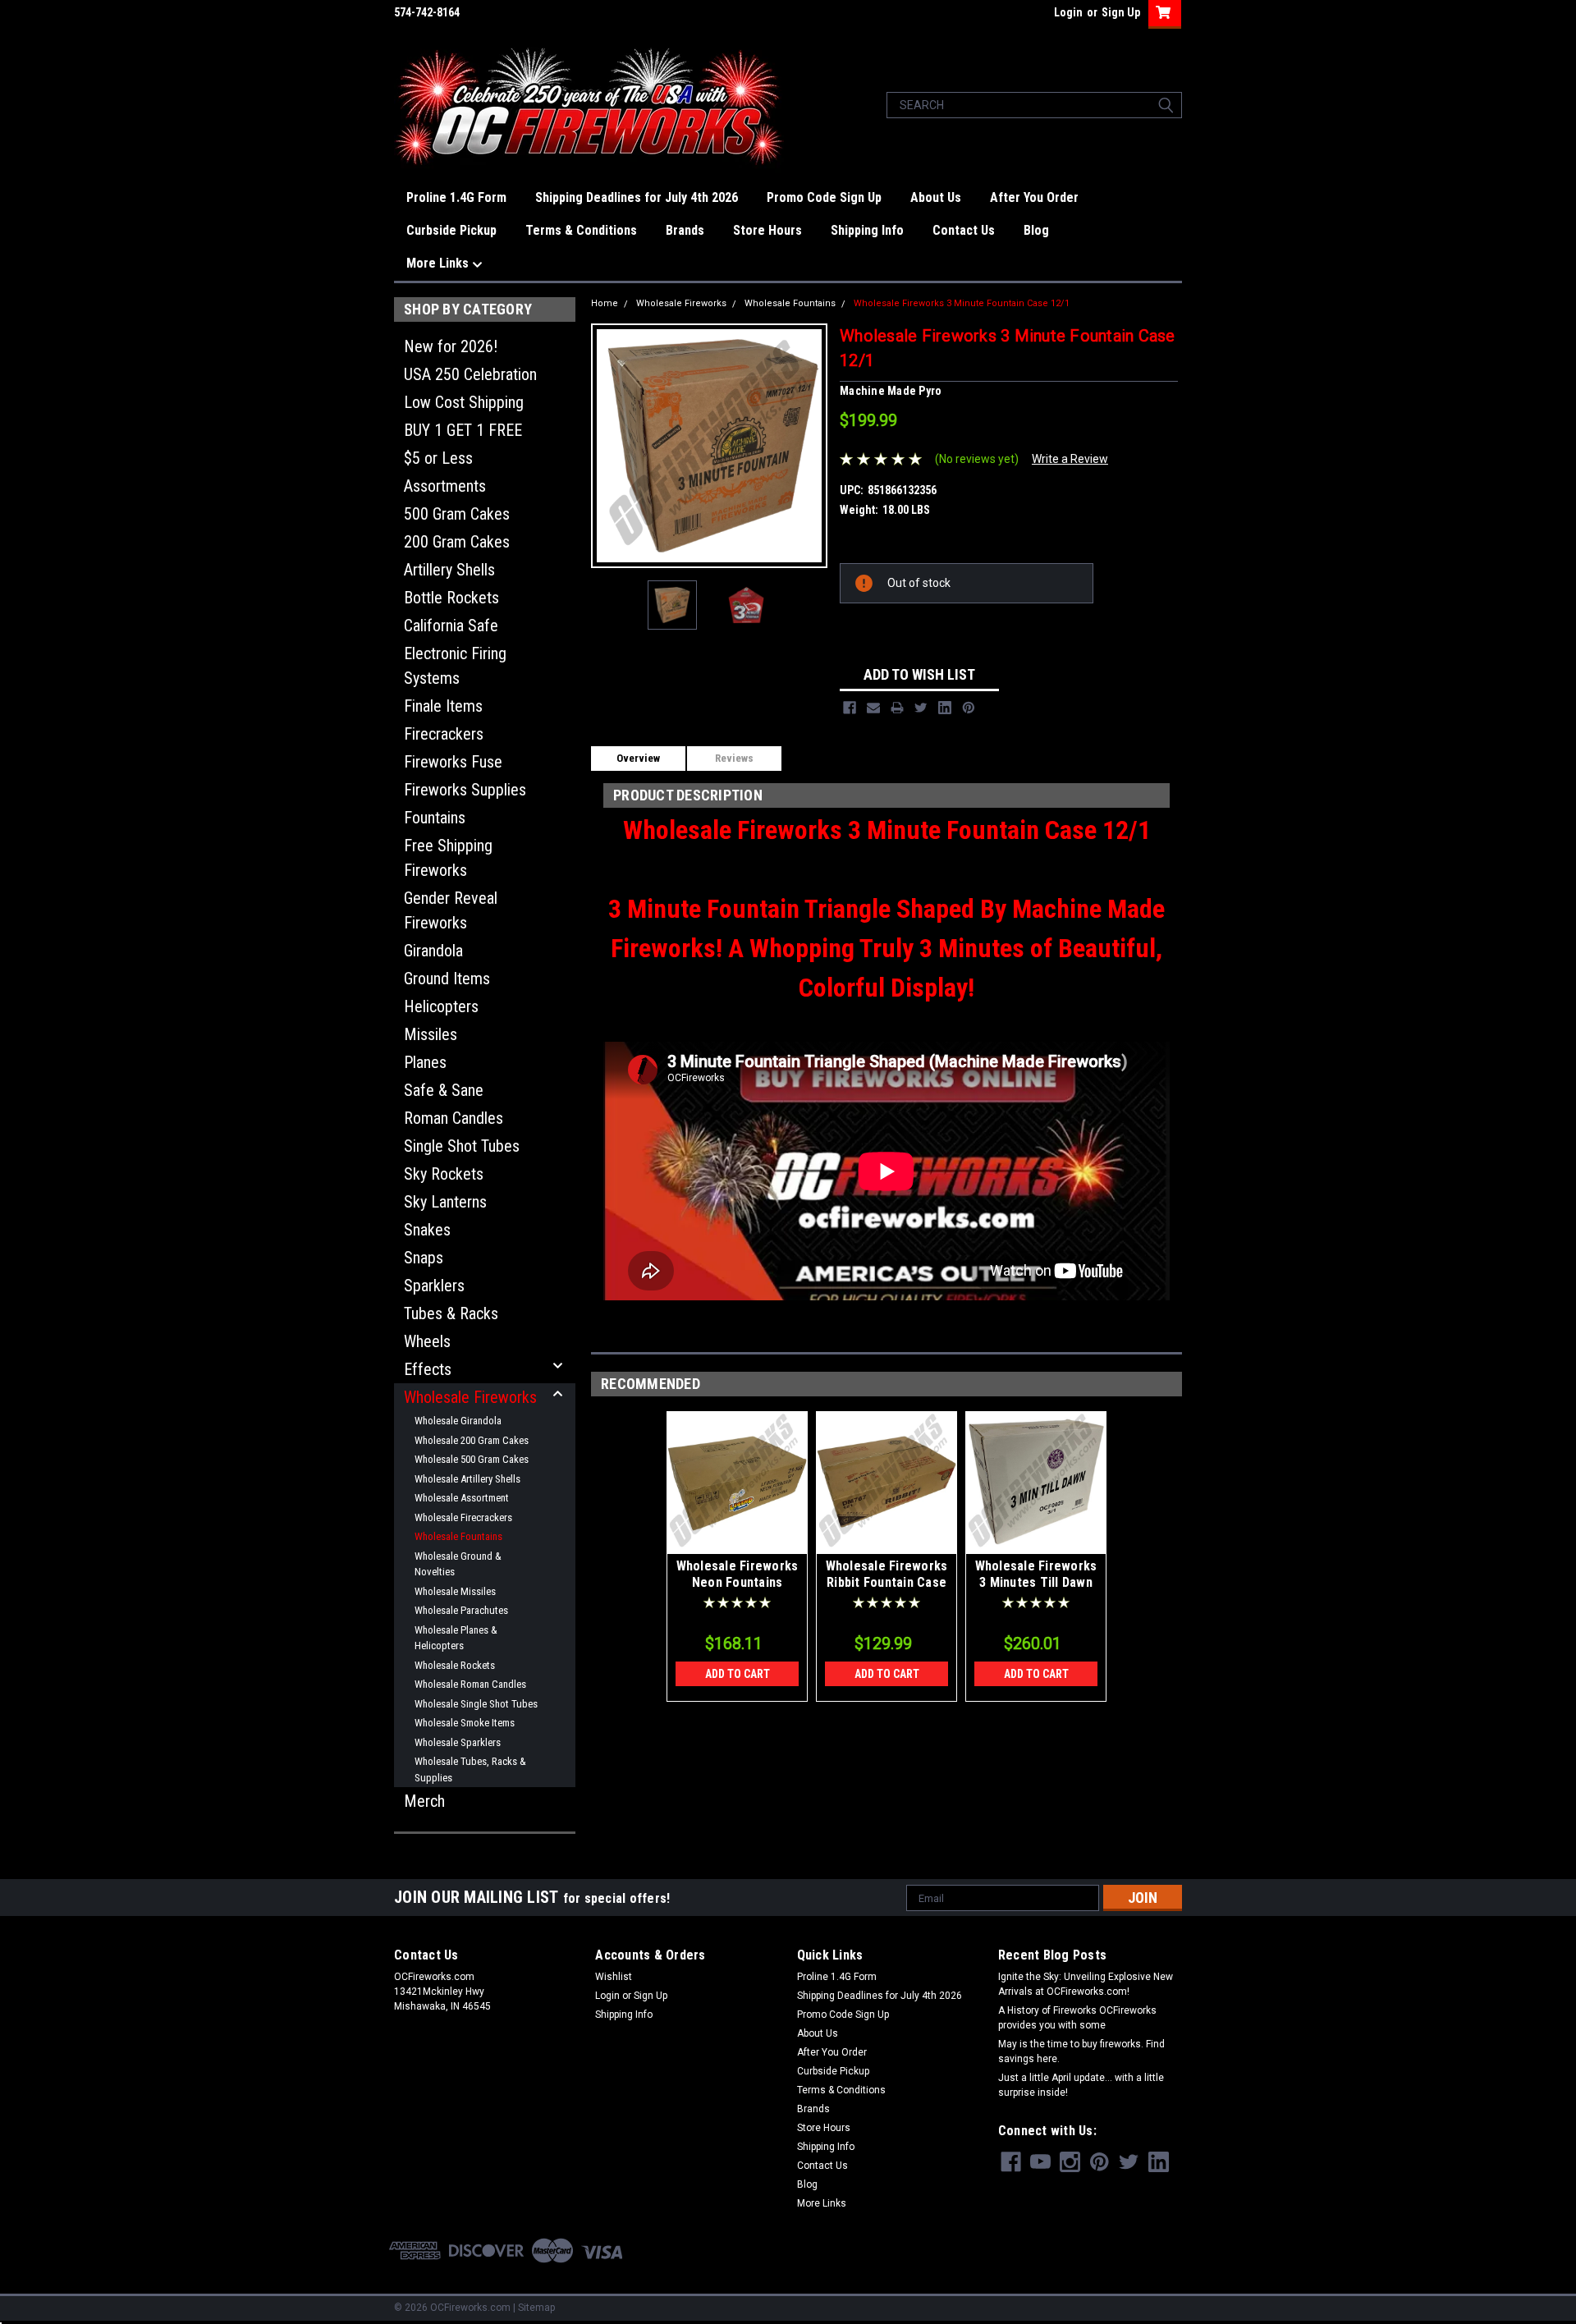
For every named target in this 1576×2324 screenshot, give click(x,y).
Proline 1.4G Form (456, 197)
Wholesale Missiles (455, 1591)
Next (805, 445)
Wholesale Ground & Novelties (458, 1564)
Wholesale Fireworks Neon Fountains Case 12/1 (738, 1582)
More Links (439, 263)
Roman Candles (454, 1118)
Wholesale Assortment (462, 1498)
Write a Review (1070, 459)
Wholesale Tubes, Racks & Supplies (470, 1769)
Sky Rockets (444, 1174)
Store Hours (767, 230)
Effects (428, 1369)
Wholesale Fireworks (470, 1397)
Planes (425, 1062)
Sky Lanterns (445, 1202)
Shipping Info (867, 230)
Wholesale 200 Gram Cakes (472, 1440)
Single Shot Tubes (462, 1146)
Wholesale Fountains (458, 1536)
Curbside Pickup (451, 230)
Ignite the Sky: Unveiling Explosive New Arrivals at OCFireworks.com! (1086, 1984)
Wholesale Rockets (455, 1665)
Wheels (427, 1341)
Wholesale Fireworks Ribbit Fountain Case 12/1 (887, 1582)
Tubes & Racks (451, 1313)
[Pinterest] (969, 708)
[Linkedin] (945, 708)
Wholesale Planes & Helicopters (456, 1638)
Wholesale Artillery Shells (467, 1479)
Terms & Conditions (581, 230)
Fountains (435, 818)
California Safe (451, 626)
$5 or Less (438, 458)
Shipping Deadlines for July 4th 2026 (637, 197)
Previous (613, 445)
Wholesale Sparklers (458, 1742)
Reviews (734, 758)
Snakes (427, 1230)
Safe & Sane (444, 1090)
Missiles (431, 1034)
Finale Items (443, 706)
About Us (936, 197)
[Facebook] (850, 708)
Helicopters (441, 1006)
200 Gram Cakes (457, 542)
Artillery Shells (449, 570)
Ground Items (447, 979)
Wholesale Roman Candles (470, 1684)
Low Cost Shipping (464, 402)
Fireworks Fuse (453, 762)
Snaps (424, 1258)
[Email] (873, 708)
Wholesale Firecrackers (463, 1517)
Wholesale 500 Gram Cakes (472, 1459)
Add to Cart (738, 1674)
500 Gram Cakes (457, 514)
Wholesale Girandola (458, 1421)
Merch (424, 1801)
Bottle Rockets (451, 598)
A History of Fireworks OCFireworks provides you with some (1077, 2018)
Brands (685, 230)
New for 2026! (451, 346)
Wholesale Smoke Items (465, 1723)
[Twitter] (921, 708)
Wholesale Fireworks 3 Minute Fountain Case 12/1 (962, 303)
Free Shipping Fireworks (448, 858)
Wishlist (614, 1977)
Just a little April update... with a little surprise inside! (1081, 2085)
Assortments (445, 486)
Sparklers (434, 1286)
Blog (1036, 230)
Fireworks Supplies (465, 790)
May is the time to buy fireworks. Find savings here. (1081, 2051)
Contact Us (964, 230)
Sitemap (536, 2308)
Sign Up (1121, 12)
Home (605, 303)
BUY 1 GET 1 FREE (463, 430)
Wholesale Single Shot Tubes (476, 1704)
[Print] (897, 708)
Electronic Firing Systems (455, 666)
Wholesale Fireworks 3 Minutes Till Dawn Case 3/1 (1036, 1582)
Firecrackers (444, 734)
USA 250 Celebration (470, 374)
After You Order (1034, 197)
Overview (638, 758)
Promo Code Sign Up (824, 197)
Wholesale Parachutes (461, 1610)
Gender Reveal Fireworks (451, 910)
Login (1068, 12)
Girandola (433, 951)
